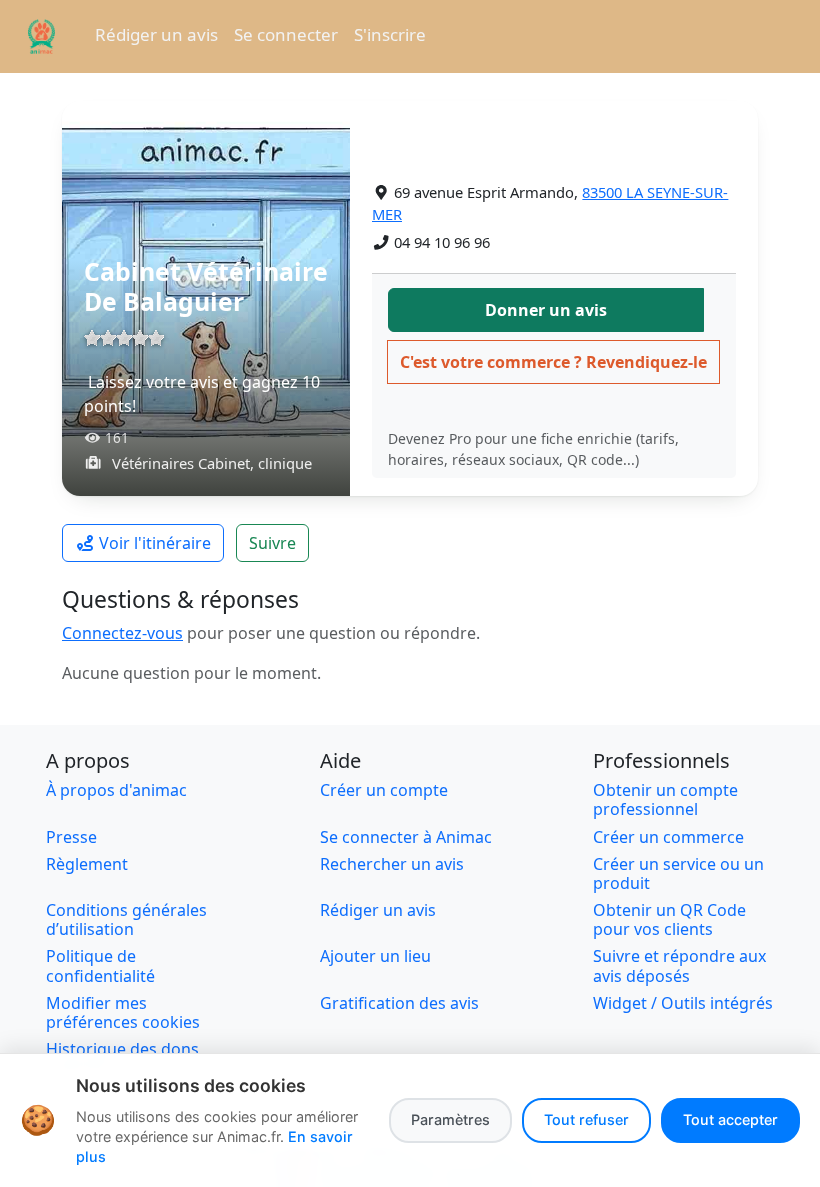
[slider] (124, 338)
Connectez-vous (122, 633)
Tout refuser (586, 1119)
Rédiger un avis (156, 34)
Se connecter (286, 34)
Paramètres (450, 1119)
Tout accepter (730, 1119)
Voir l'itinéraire (155, 543)
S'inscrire (390, 34)
